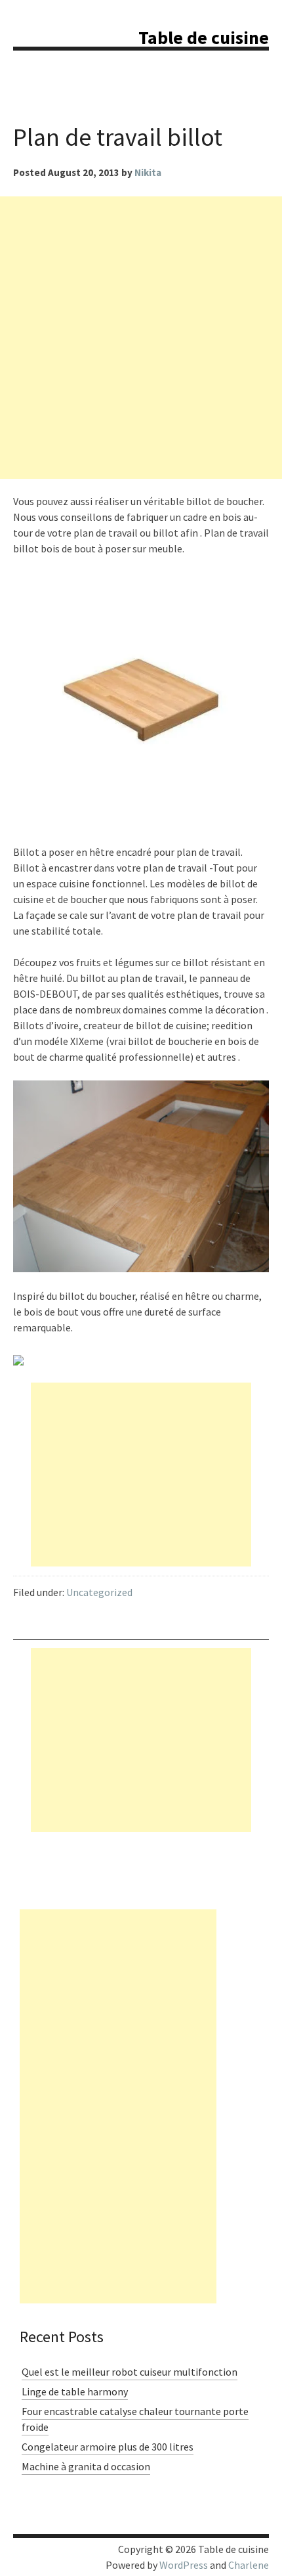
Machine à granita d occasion (86, 2466)
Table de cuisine (204, 37)
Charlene (249, 2565)
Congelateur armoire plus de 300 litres (108, 2447)
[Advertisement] (141, 338)
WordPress (184, 2565)
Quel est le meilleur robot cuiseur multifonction (130, 2372)
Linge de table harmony (75, 2391)
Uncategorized (99, 1592)
